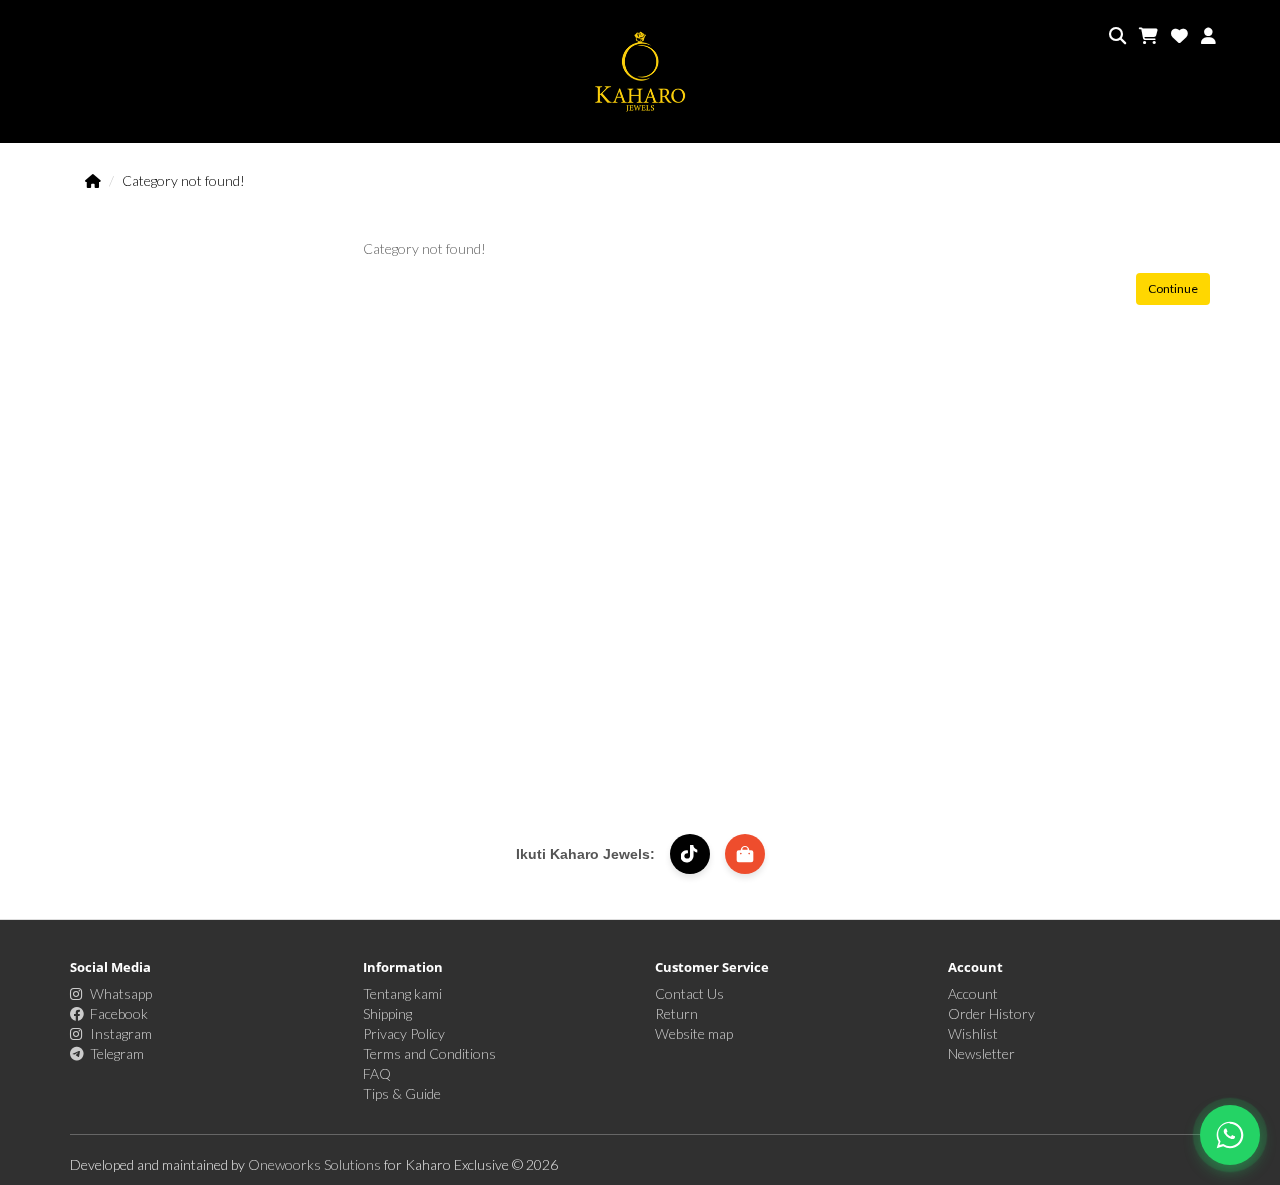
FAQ (377, 1073)
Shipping (387, 1013)
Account (973, 993)
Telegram (117, 1053)
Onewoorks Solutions (316, 1164)
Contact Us (689, 993)
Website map (694, 1033)
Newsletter (981, 1053)
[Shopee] (745, 854)
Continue (1173, 288)
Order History (991, 1013)
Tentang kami (402, 993)
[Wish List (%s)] (1179, 35)
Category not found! (183, 180)
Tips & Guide (402, 1093)
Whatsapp (121, 993)
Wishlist (973, 1033)
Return (676, 1013)
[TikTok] (690, 854)
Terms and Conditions (429, 1053)
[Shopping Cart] (1148, 35)
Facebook (119, 1013)
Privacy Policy (404, 1033)
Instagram (121, 1033)
